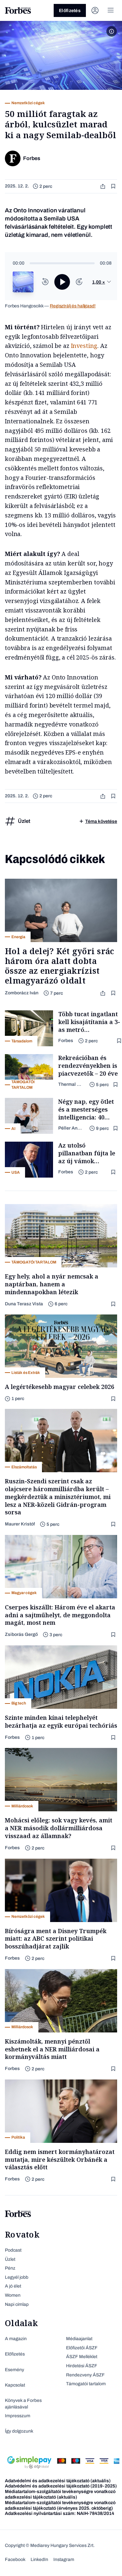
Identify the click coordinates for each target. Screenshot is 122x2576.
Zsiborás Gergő (21, 1634)
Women (13, 2295)
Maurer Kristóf (20, 1524)
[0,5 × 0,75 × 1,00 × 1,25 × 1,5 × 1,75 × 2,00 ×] (102, 282)
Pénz (10, 2268)
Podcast (13, 2250)
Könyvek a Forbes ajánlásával (23, 2404)
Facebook (15, 2560)
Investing (84, 346)
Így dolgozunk (19, 2431)
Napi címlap (17, 2304)
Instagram (64, 2560)
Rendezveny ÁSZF (85, 2375)
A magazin (16, 2339)
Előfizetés (70, 11)
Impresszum (18, 2416)
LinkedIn (39, 2560)
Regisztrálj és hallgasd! (73, 306)
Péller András (71, 1128)
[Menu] (111, 10)
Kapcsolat (15, 2385)
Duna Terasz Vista (24, 1304)
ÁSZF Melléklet (82, 2357)
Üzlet (10, 2259)
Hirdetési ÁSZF (82, 2366)
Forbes (66, 1041)
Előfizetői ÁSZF (82, 2348)
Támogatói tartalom (86, 2384)
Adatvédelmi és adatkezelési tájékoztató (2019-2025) (61, 2486)
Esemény (14, 2370)
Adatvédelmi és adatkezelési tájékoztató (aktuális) (58, 2481)
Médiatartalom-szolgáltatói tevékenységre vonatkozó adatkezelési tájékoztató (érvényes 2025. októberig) (60, 2505)
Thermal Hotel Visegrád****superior (71, 1084)
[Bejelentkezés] (95, 10)
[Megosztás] (103, 186)
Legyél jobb (17, 2277)
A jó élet (13, 2286)
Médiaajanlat (79, 2339)
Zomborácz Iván (22, 993)
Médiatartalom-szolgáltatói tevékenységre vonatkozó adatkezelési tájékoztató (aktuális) (60, 2494)
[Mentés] (114, 186)
